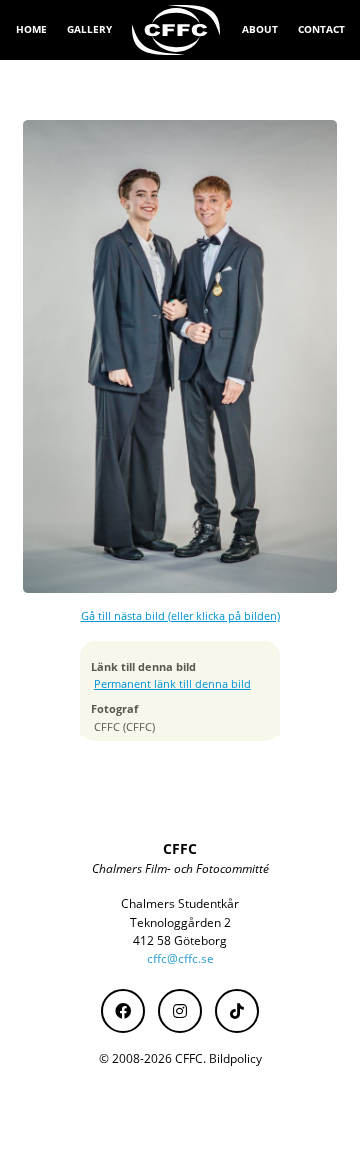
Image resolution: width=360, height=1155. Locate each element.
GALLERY (89, 29)
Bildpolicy (235, 1058)
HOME (31, 29)
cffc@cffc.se (180, 958)
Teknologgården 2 (180, 922)
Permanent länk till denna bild (172, 684)
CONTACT (321, 29)
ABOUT (260, 29)
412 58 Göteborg (180, 940)
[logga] (177, 30)
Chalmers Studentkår (180, 903)
